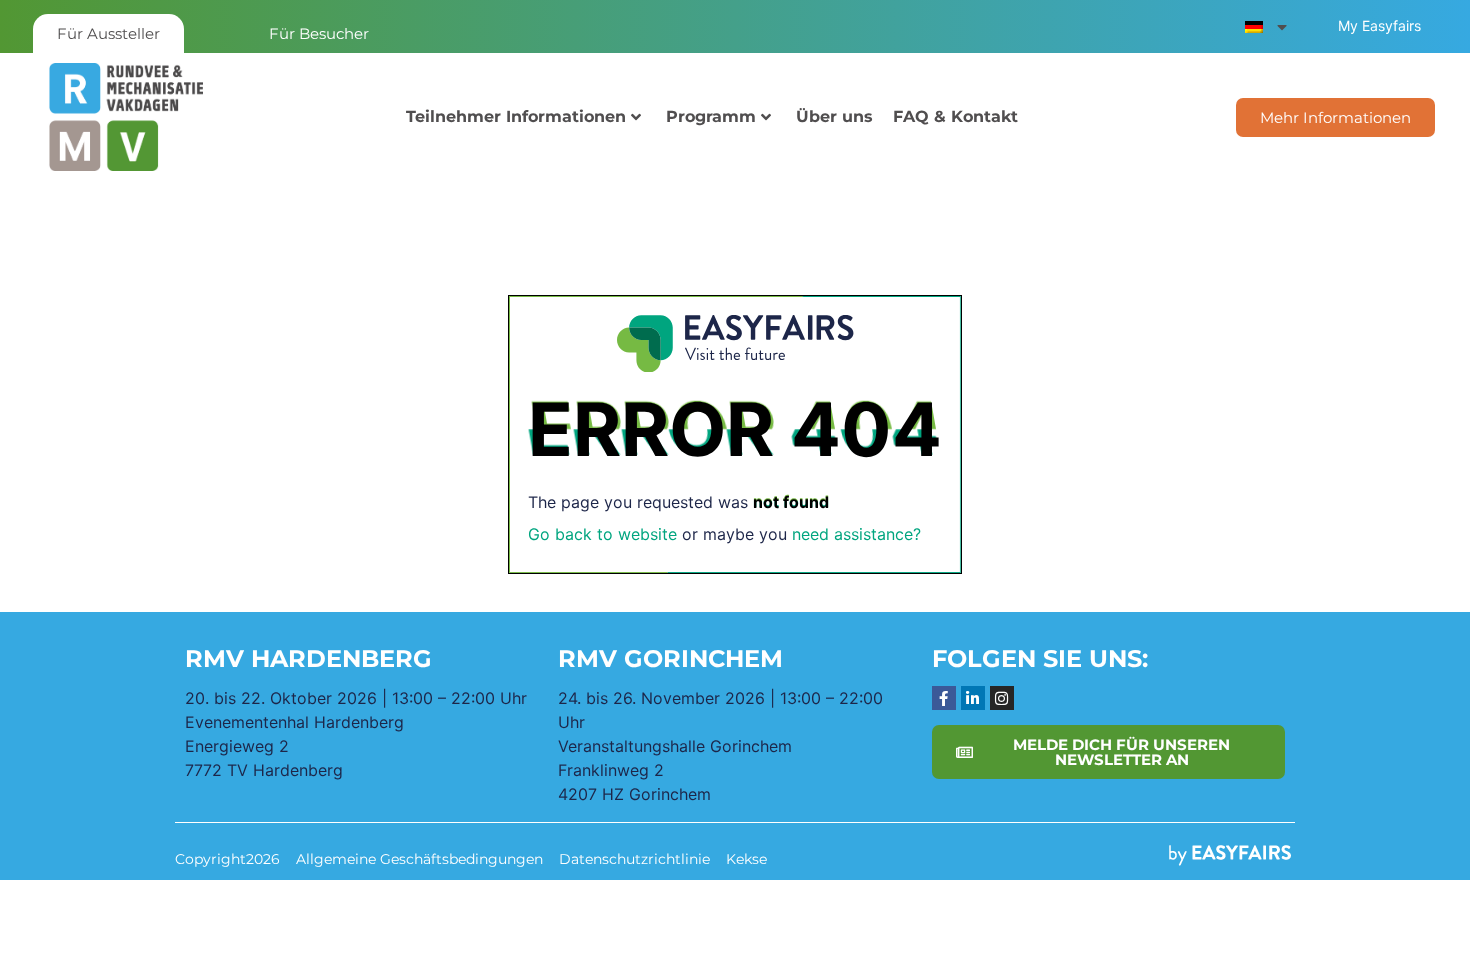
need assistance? (856, 534)
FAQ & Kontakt (955, 116)
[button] (1335, 117)
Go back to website (602, 534)
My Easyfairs (1379, 25)
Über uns (834, 116)
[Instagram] (1002, 698)
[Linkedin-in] (973, 698)
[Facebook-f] (944, 698)
